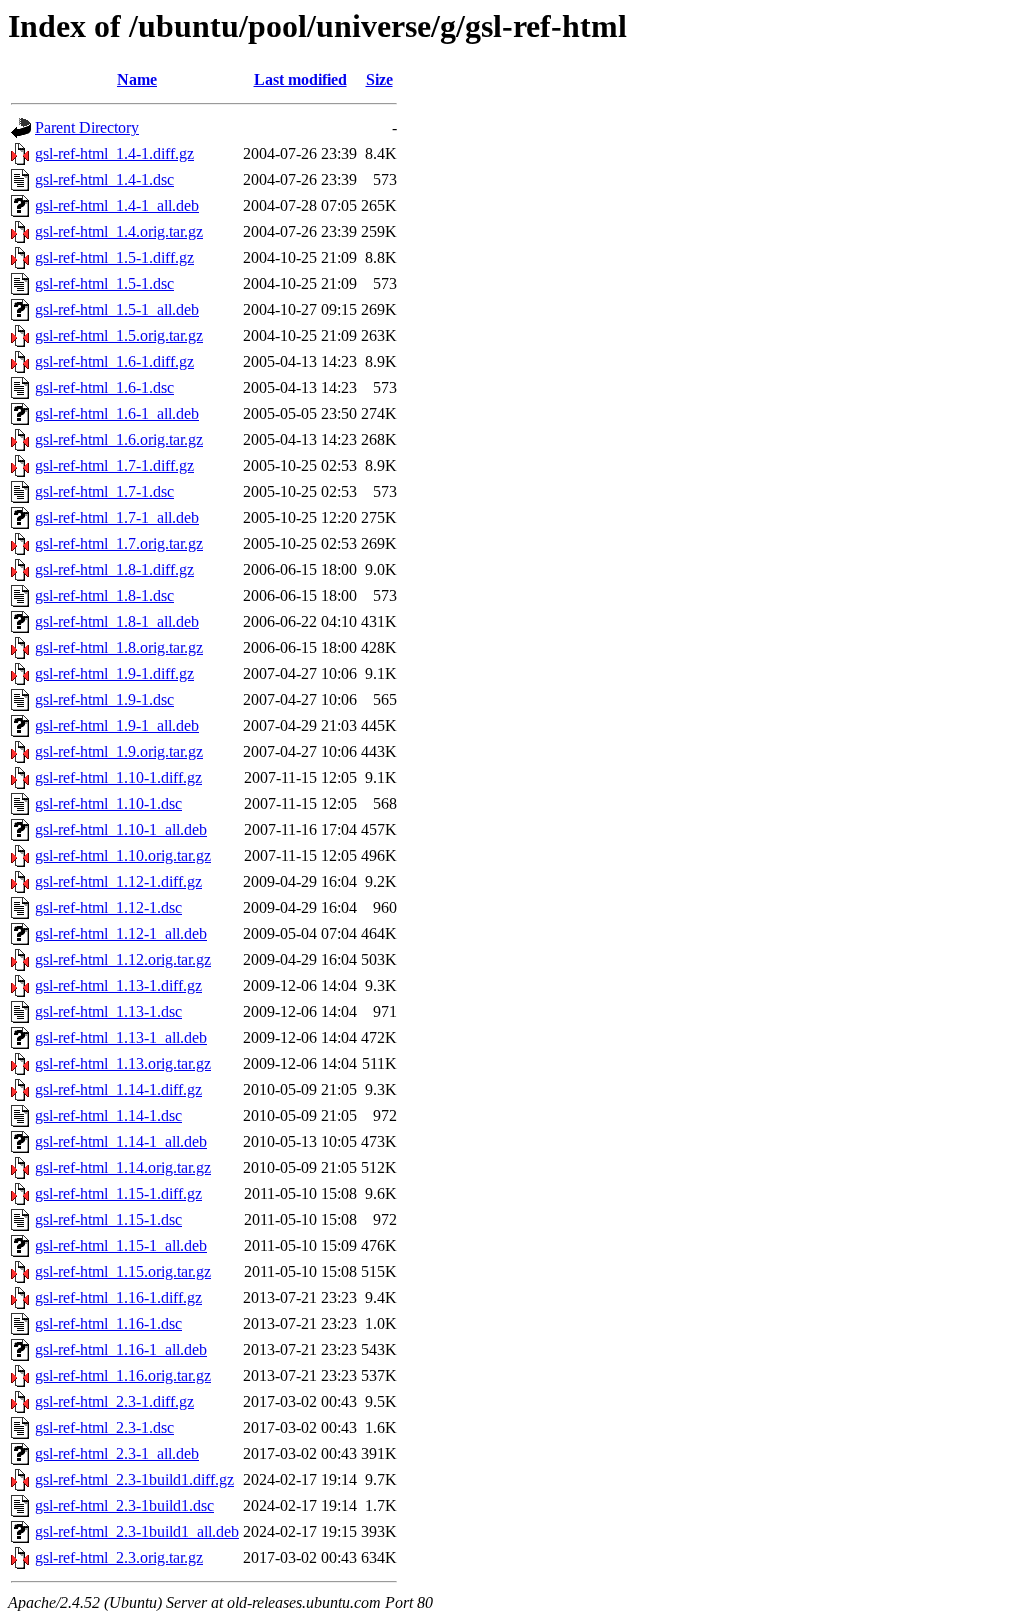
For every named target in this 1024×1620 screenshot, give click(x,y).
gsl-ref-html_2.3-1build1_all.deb (137, 1531)
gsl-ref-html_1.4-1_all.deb (117, 205)
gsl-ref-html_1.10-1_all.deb (121, 829)
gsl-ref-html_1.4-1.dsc (104, 179)
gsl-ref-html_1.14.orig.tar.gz (123, 1167)
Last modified (300, 79)
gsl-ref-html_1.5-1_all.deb (117, 309)
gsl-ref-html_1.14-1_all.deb (121, 1141)
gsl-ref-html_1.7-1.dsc (104, 491)
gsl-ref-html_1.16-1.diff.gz (118, 1297)
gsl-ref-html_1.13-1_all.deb (121, 1037)
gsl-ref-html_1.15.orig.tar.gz (123, 1271)
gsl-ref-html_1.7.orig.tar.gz (119, 543)
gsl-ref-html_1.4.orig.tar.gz (119, 231)
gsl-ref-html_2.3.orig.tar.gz (119, 1557)
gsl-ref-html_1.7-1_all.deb (117, 517)
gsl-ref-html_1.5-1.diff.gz (114, 257)
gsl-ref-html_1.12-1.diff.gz (118, 881)
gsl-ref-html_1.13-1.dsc (108, 1011)
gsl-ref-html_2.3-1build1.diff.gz (134, 1479)
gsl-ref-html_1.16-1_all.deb (121, 1349)
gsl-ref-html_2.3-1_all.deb (117, 1453)
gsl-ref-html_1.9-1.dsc (104, 699)
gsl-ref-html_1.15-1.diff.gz (118, 1193)
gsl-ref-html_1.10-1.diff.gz (118, 777)
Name (137, 79)
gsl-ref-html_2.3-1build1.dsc (124, 1505)
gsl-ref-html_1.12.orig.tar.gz (123, 959)
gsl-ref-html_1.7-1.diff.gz (114, 465)
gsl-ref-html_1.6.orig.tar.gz (119, 439)
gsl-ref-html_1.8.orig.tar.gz (119, 647)
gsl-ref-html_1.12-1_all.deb (121, 933)
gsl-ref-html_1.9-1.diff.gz (114, 673)
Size (379, 79)
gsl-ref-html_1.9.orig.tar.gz (119, 751)
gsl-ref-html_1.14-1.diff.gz (118, 1089)
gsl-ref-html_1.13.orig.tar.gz (123, 1063)
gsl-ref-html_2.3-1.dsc (104, 1427)
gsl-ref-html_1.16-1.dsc (108, 1323)
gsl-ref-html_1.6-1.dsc (104, 387)
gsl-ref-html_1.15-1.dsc (108, 1219)
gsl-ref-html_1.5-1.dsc (104, 283)
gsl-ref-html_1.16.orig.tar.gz (123, 1375)
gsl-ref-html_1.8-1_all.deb (117, 621)
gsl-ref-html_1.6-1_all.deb (117, 413)
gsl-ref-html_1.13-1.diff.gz (118, 985)
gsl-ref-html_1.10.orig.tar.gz (123, 855)
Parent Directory (87, 127)
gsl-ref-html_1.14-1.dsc (108, 1115)
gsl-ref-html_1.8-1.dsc (104, 595)
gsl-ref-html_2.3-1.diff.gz (114, 1401)
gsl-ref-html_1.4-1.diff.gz (114, 153)
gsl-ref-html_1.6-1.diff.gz (114, 361)
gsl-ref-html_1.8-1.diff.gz (114, 569)
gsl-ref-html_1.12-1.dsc (108, 907)
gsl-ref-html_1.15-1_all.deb (121, 1245)
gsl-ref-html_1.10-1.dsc (108, 803)
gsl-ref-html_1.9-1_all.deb (117, 725)
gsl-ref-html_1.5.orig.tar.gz (119, 335)
